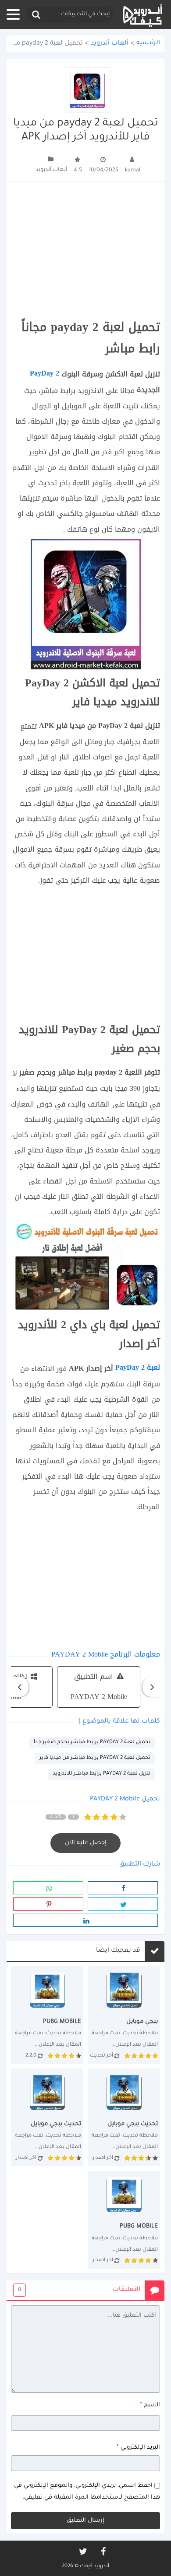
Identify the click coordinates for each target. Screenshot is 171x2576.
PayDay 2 (45, 373)
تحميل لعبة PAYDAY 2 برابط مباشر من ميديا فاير (95, 1758)
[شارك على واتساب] (48, 1888)
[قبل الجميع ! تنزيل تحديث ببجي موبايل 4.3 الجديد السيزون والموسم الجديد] (47, 2117)
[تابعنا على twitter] (82, 2552)
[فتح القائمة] (13, 14)
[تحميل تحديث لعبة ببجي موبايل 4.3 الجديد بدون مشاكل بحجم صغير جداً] (47, 2015)
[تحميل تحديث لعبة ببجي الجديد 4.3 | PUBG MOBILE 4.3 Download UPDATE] (124, 2015)
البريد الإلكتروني (138, 2447)
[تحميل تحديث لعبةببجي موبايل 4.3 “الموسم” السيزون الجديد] (124, 2220)
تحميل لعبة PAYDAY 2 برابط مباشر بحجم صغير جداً (92, 1742)
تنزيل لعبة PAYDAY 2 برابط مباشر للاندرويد (102, 1774)
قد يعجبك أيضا (118, 1951)
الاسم (150, 2405)
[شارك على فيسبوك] (123, 1888)
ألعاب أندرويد (110, 44)
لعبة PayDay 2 (138, 1367)
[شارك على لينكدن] (85, 1920)
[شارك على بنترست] (48, 1904)
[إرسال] (36, 15)
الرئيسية (148, 43)
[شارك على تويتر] (123, 1904)
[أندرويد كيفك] (142, 15)
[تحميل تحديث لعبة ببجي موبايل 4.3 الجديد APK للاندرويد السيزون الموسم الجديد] (124, 2117)
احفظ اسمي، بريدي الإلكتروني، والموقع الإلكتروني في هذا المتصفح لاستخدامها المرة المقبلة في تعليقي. (87, 2492)
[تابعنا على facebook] (103, 2552)
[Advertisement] (85, 251)
